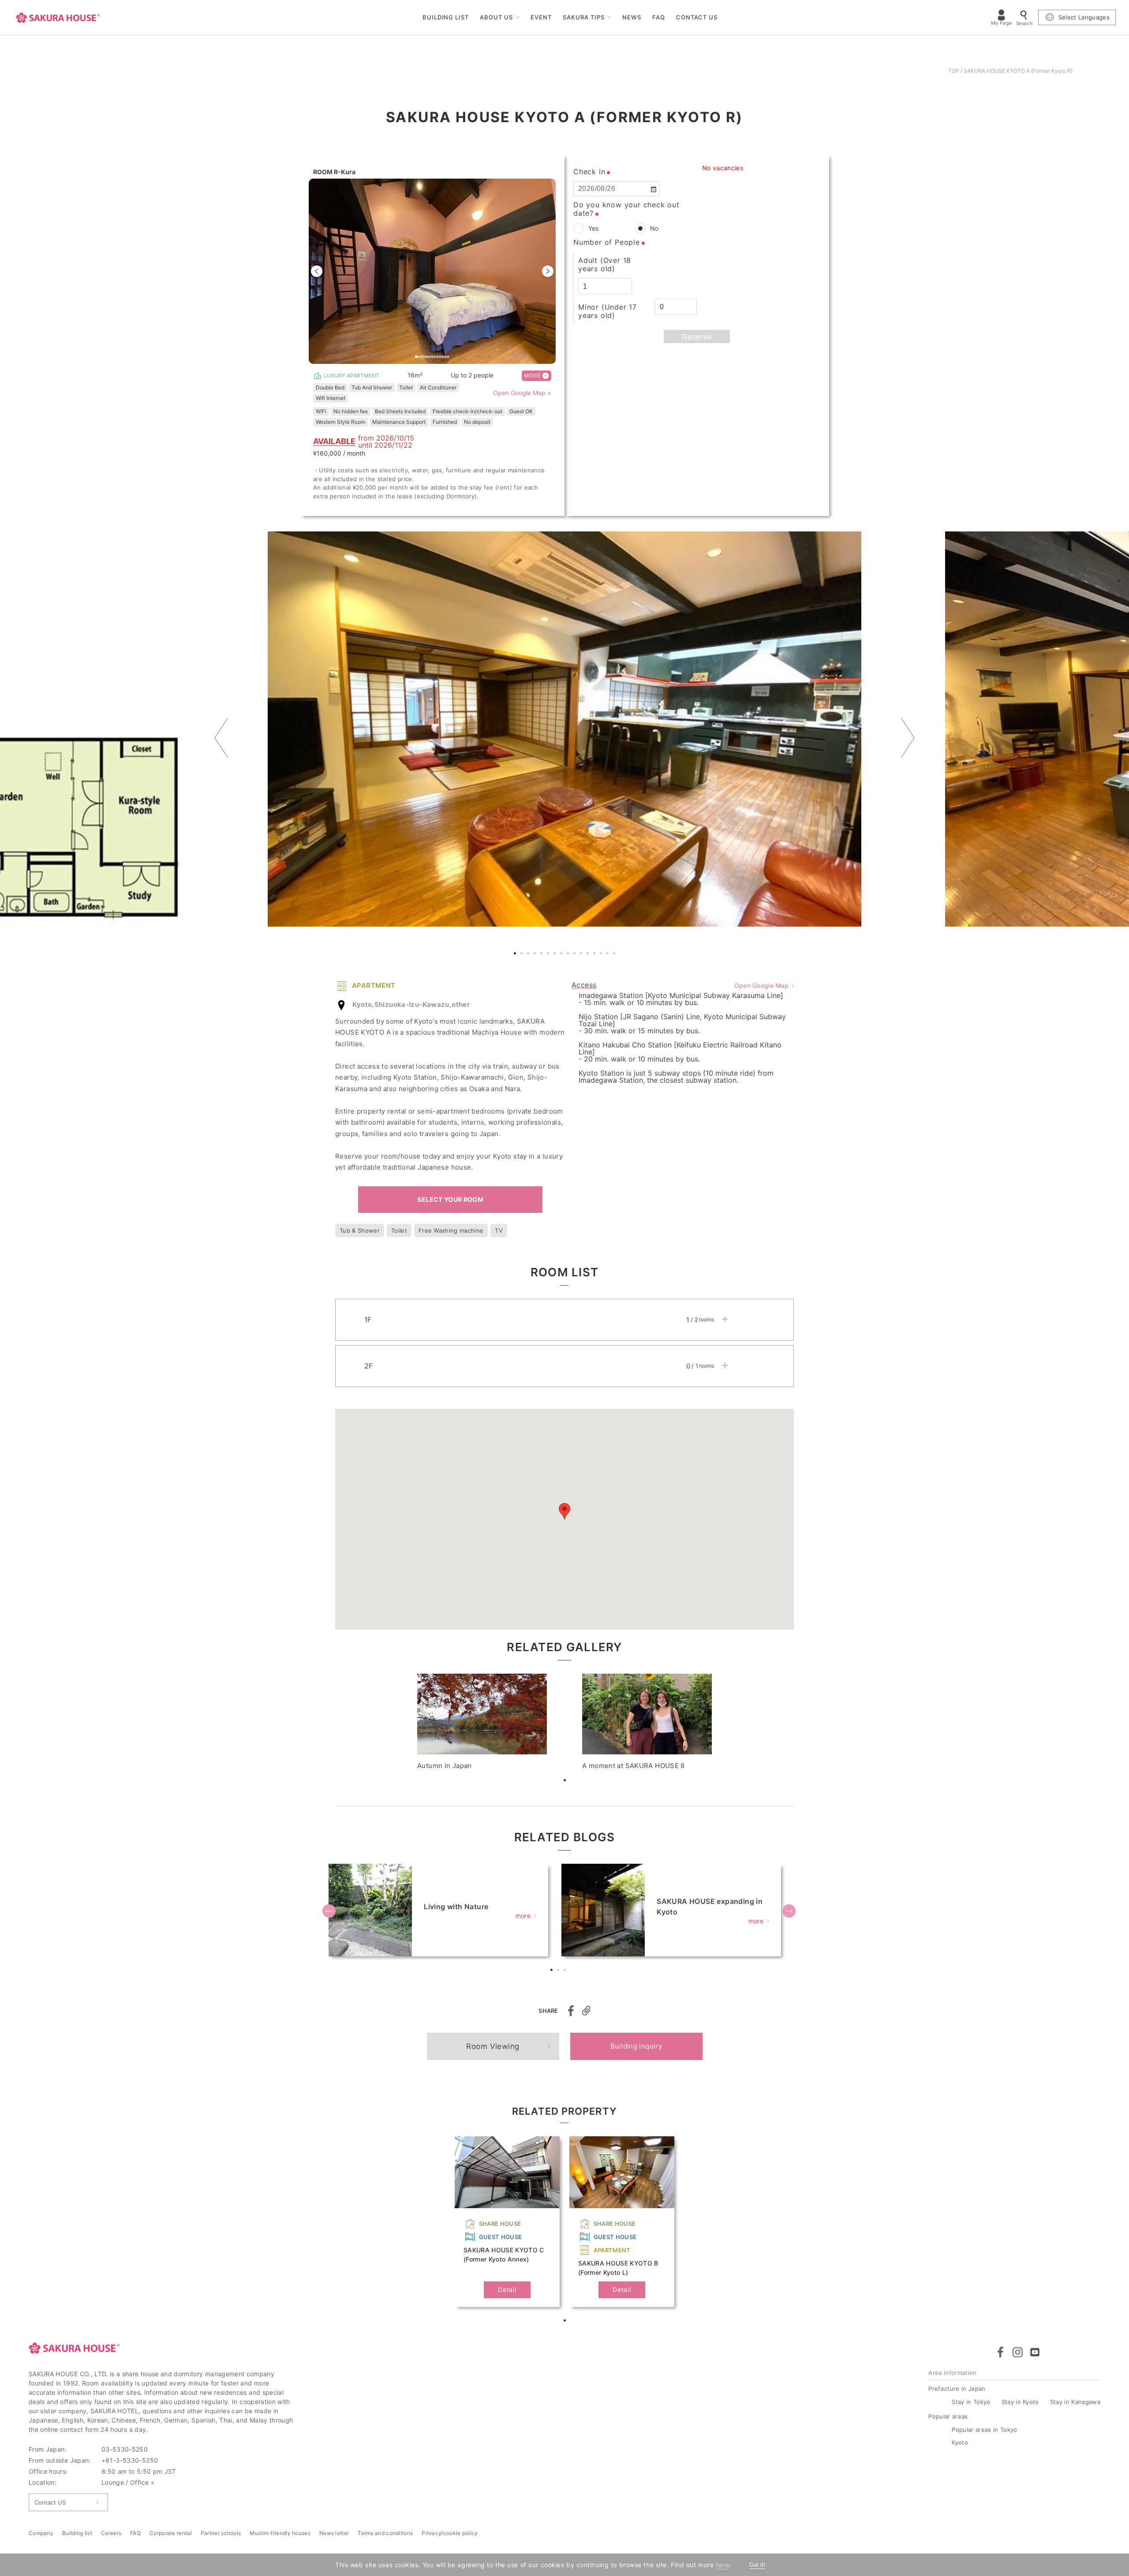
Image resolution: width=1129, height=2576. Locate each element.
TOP (954, 71)
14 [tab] (602, 954)
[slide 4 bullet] (424, 356)
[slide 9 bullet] (437, 356)
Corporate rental (171, 2533)
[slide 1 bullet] (416, 356)
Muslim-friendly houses (280, 2533)
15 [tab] (609, 954)
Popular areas (948, 2416)
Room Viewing (493, 2046)
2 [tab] (523, 954)
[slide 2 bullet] (419, 356)
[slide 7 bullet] (432, 356)
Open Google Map (761, 985)
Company (41, 2533)
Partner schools (221, 2533)
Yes (593, 228)
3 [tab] (529, 954)
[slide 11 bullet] (443, 356)
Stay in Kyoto (1020, 2402)
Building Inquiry (636, 2046)
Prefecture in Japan (957, 2389)
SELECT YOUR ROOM (450, 1199)
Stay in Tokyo (971, 2402)
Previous (221, 738)
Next (908, 738)
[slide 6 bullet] (430, 356)
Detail (507, 2290)
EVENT (541, 17)
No (654, 228)
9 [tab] (569, 954)
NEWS (632, 17)
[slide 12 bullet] (445, 356)
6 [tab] (549, 954)
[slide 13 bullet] (448, 356)
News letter (334, 2533)
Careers (111, 2533)
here (723, 2565)
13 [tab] (595, 954)
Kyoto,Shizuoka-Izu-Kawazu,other (411, 1004)
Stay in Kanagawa (1075, 2402)
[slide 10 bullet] (440, 356)
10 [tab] (576, 954)
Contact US (50, 2502)
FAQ (659, 17)
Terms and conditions (385, 2533)
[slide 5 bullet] (427, 356)
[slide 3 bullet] (422, 356)
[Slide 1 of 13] (432, 271)
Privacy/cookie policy (450, 2533)
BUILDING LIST (446, 17)
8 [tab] (562, 954)
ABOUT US (496, 17)
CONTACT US (697, 17)
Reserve (697, 337)
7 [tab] (556, 954)
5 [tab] (542, 954)
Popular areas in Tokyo (984, 2430)
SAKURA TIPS (584, 17)
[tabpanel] (564, 729)
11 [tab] (582, 954)
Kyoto (960, 2442)
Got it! (757, 2565)
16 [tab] (615, 954)
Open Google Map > (522, 393)
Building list (77, 2533)
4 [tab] (536, 954)
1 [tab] (516, 954)
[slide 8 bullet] (435, 356)
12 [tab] (589, 954)
